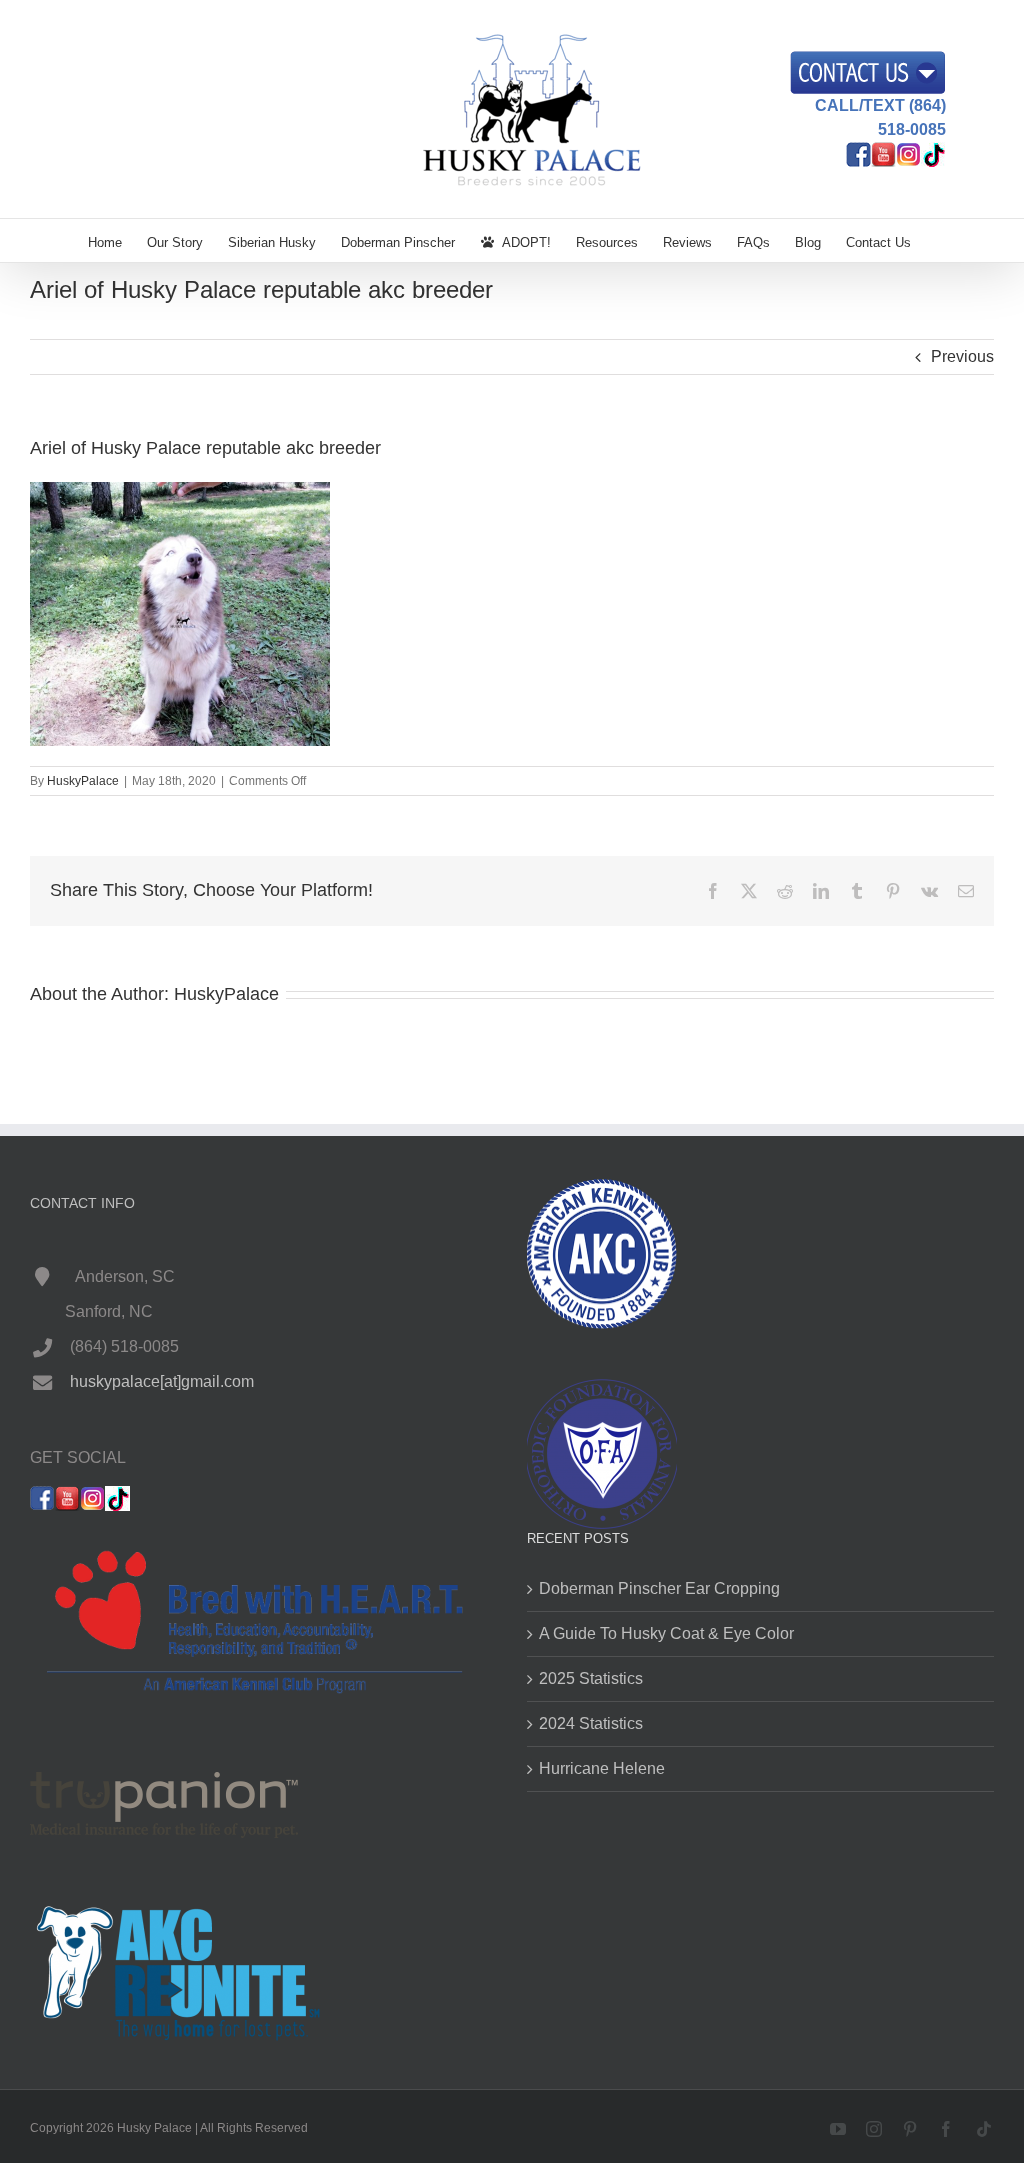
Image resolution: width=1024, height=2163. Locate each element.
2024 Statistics (591, 1723)
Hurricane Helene (602, 1768)
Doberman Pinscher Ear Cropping (659, 1588)
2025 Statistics (591, 1678)
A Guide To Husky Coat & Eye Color (666, 1633)
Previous (962, 356)
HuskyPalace (83, 781)
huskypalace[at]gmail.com (162, 1381)
